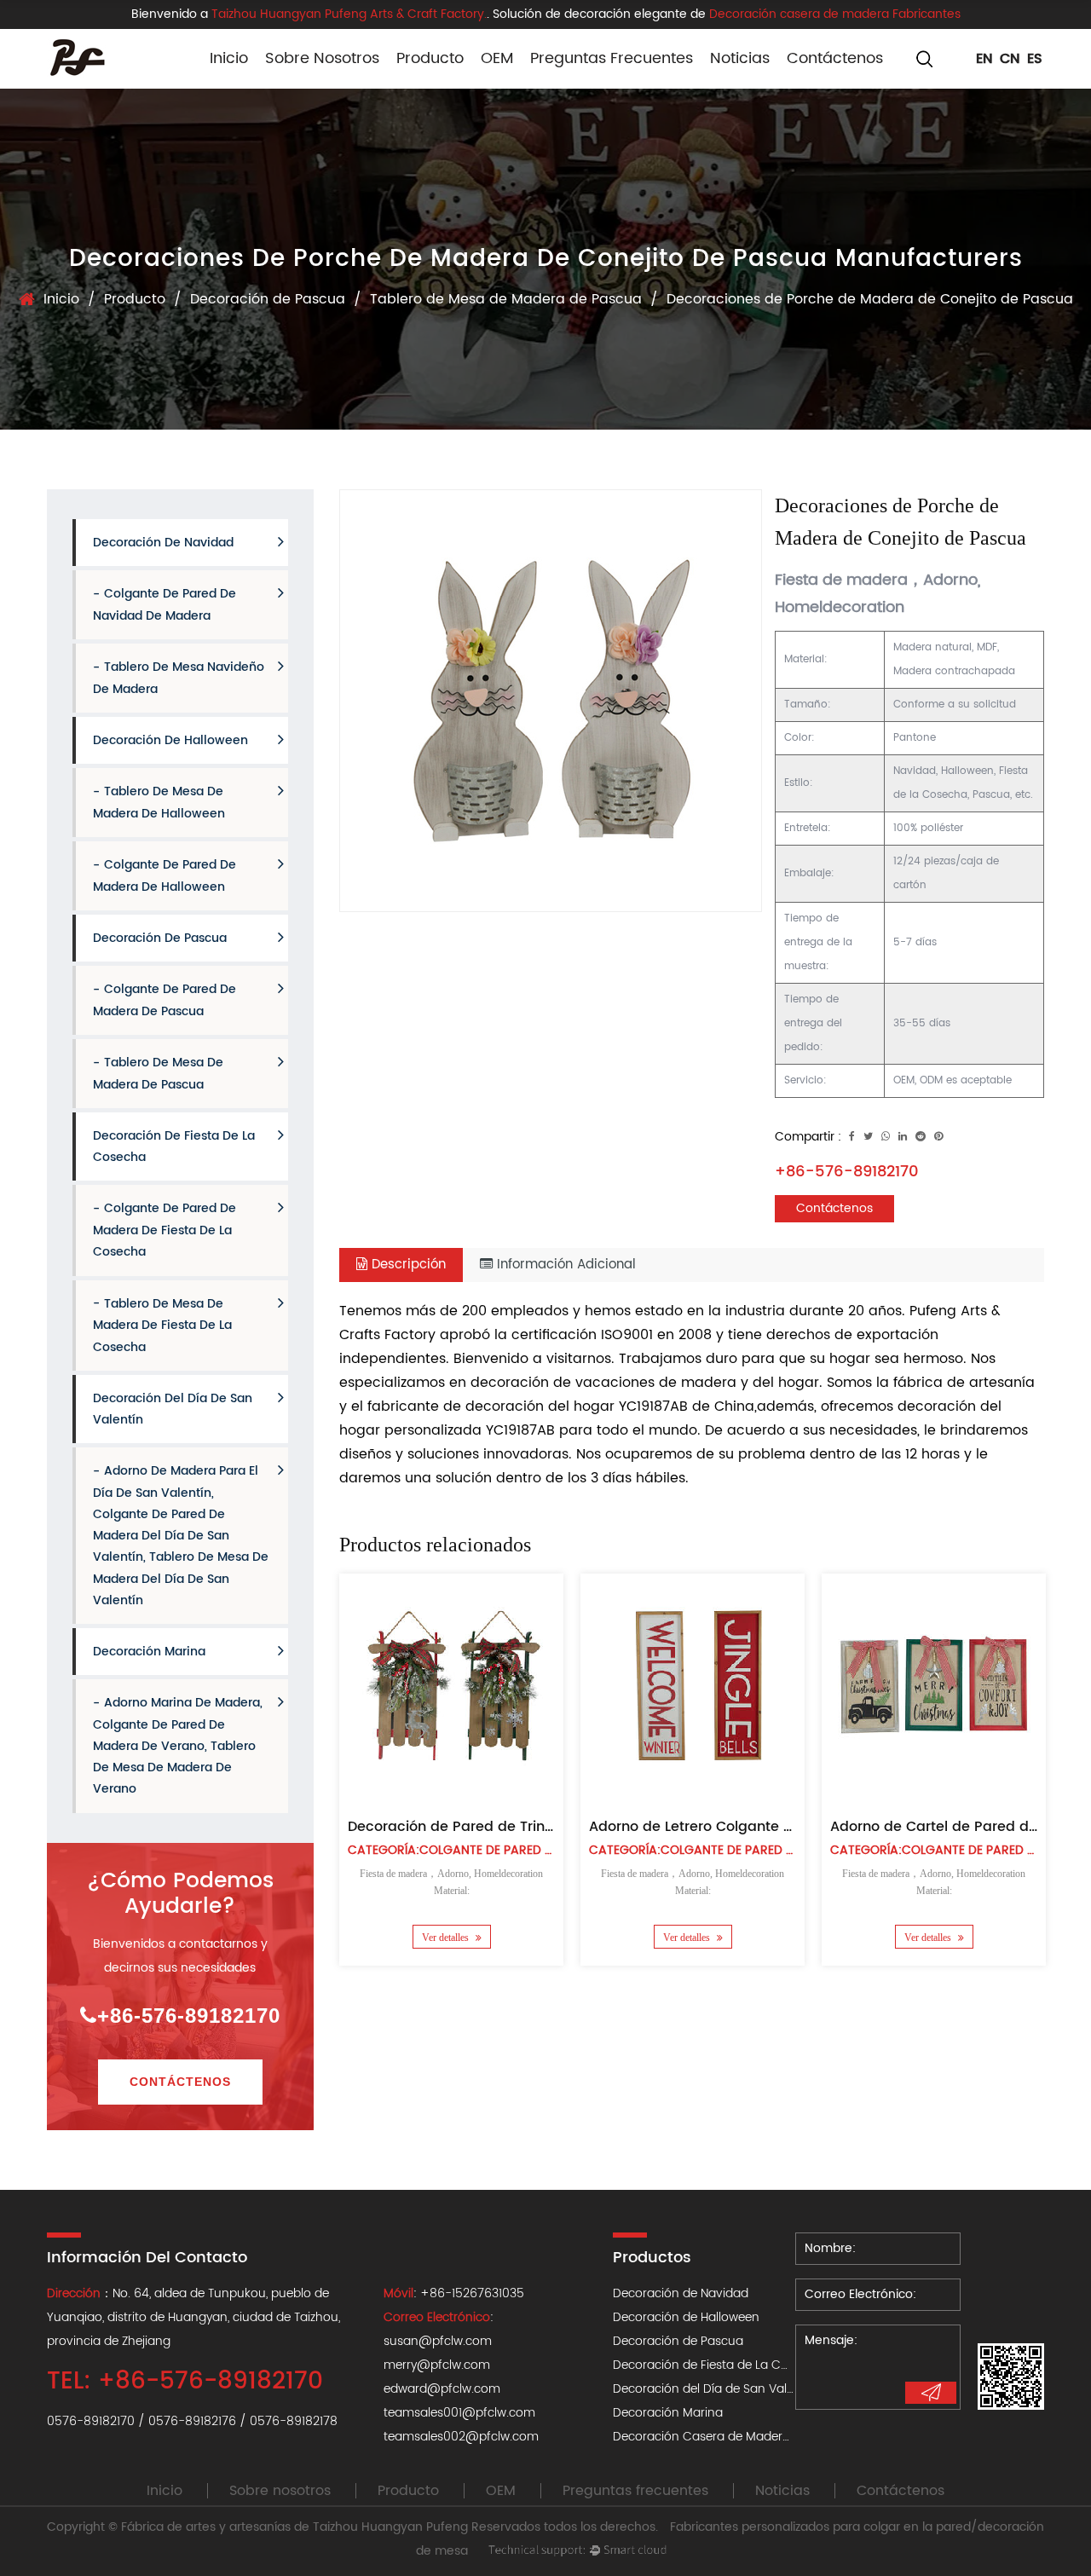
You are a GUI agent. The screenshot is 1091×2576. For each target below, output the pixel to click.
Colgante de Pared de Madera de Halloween (165, 876)
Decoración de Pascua (268, 299)
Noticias (740, 58)
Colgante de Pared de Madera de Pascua (165, 1000)
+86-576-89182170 (189, 2016)
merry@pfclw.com (437, 2365)
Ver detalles (446, 1938)
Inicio (229, 58)
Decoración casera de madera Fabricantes (835, 14)
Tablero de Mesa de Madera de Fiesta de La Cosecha (162, 1326)
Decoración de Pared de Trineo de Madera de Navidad (537, 1827)
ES (1035, 59)
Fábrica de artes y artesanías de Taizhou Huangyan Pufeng (294, 2527)
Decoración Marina (149, 1652)
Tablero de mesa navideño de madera (179, 678)
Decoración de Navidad (163, 543)
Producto (430, 58)
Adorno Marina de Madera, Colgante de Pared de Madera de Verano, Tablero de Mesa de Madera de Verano (178, 1746)
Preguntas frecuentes (612, 58)
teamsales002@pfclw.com (461, 2437)
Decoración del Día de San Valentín (173, 1409)
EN (984, 59)
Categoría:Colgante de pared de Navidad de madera (517, 1850)
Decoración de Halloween (443, 85)
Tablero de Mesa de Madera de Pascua (506, 299)
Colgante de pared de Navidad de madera (165, 605)
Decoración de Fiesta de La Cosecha (174, 1146)
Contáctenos (835, 58)
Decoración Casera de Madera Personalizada (743, 2437)
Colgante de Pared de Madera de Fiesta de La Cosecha (165, 1230)
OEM (497, 58)
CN (1010, 59)
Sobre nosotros (322, 58)
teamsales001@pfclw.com (459, 2413)
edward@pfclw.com (442, 2389)
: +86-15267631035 (454, 2293)
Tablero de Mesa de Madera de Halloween (159, 803)
